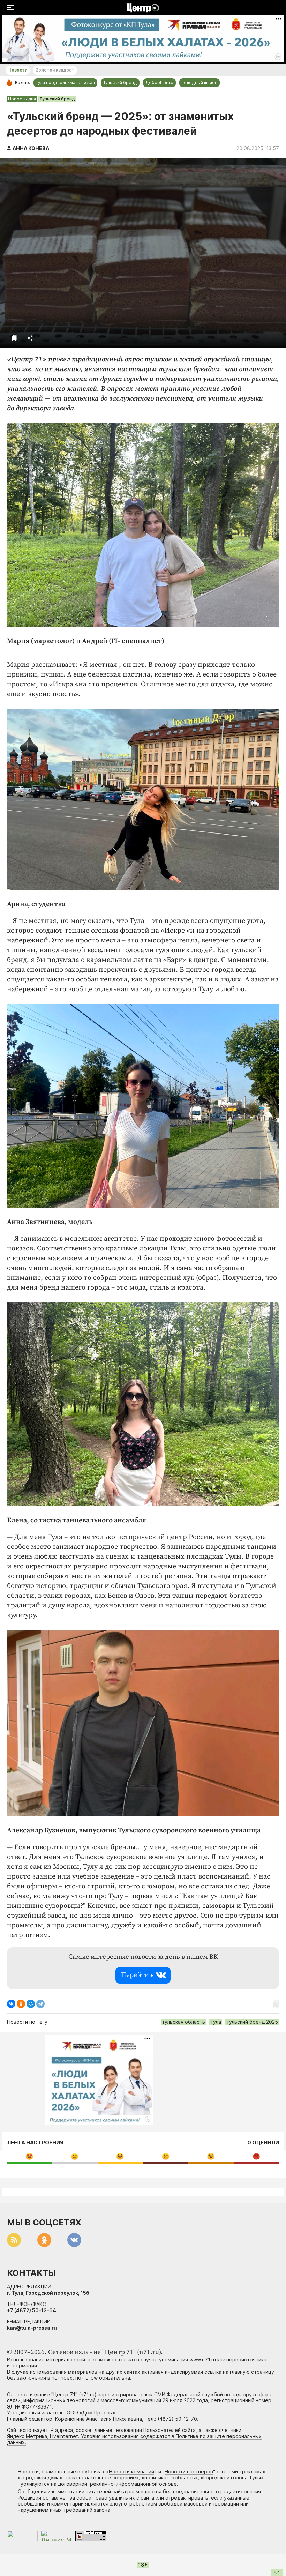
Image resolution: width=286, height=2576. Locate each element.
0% (29, 2156)
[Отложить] (14, 338)
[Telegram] (40, 2004)
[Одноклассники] (21, 2004)
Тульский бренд (120, 83)
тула (216, 2022)
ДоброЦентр (159, 83)
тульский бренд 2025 (252, 2022)
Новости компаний (131, 2472)
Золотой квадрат (55, 70)
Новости (18, 70)
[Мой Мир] (31, 2004)
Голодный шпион (200, 83)
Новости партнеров (189, 2472)
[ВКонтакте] (11, 2004)
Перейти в (137, 1975)
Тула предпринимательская (65, 83)
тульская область (183, 2022)
